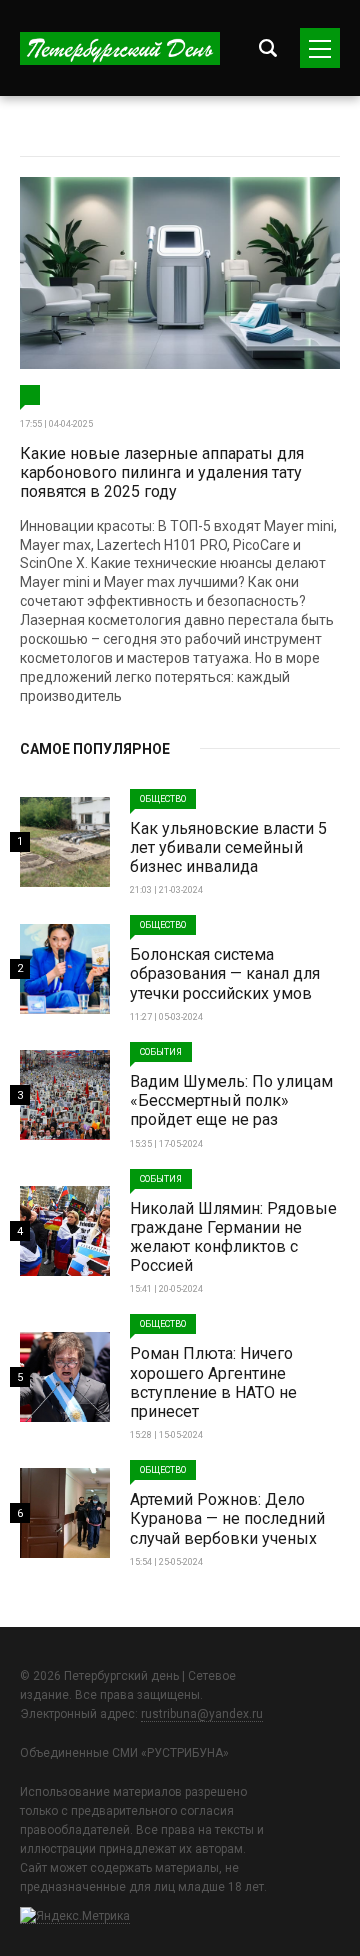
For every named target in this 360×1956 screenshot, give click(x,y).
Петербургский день (120, 48)
